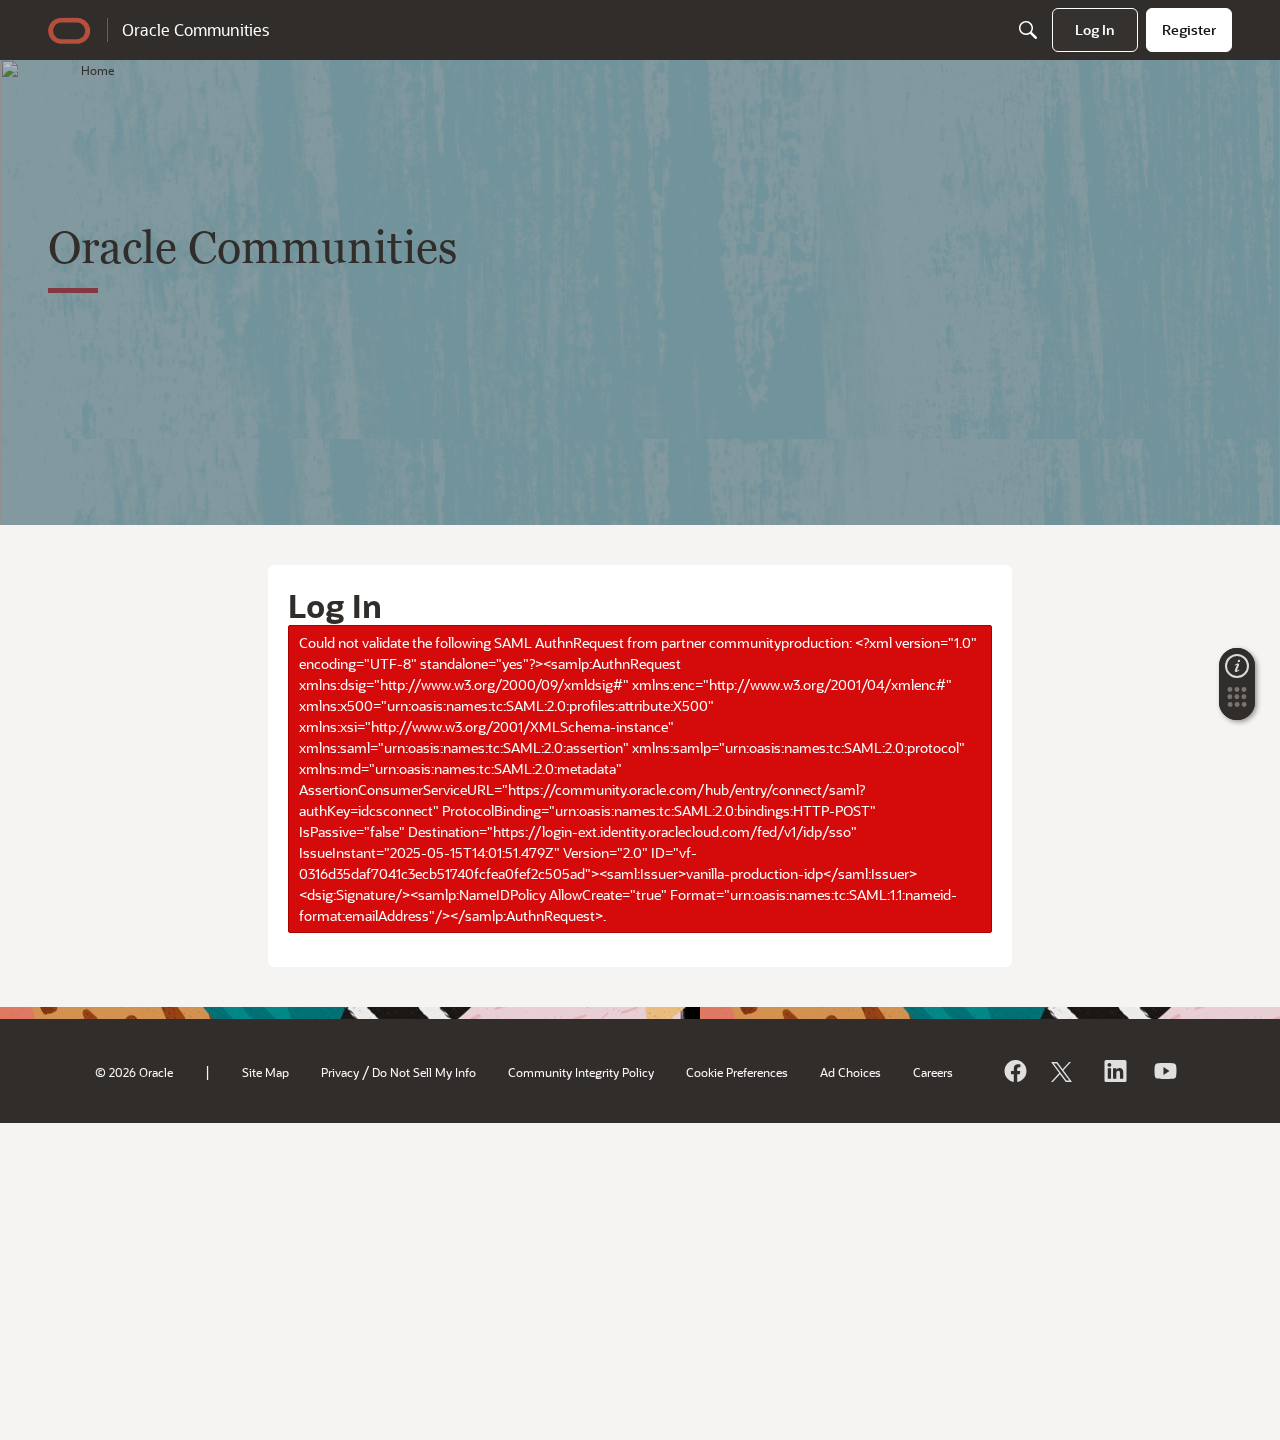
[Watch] (1164, 1071)
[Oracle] (1014, 1071)
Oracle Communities (195, 29)
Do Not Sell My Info (424, 1072)
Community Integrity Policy (581, 1072)
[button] (1237, 703)
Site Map (265, 1072)
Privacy (340, 1072)
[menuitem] (1095, 30)
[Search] (1028, 30)
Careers (933, 1072)
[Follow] (1064, 1071)
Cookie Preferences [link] (737, 1072)
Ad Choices (850, 1072)
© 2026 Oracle (134, 1072)
